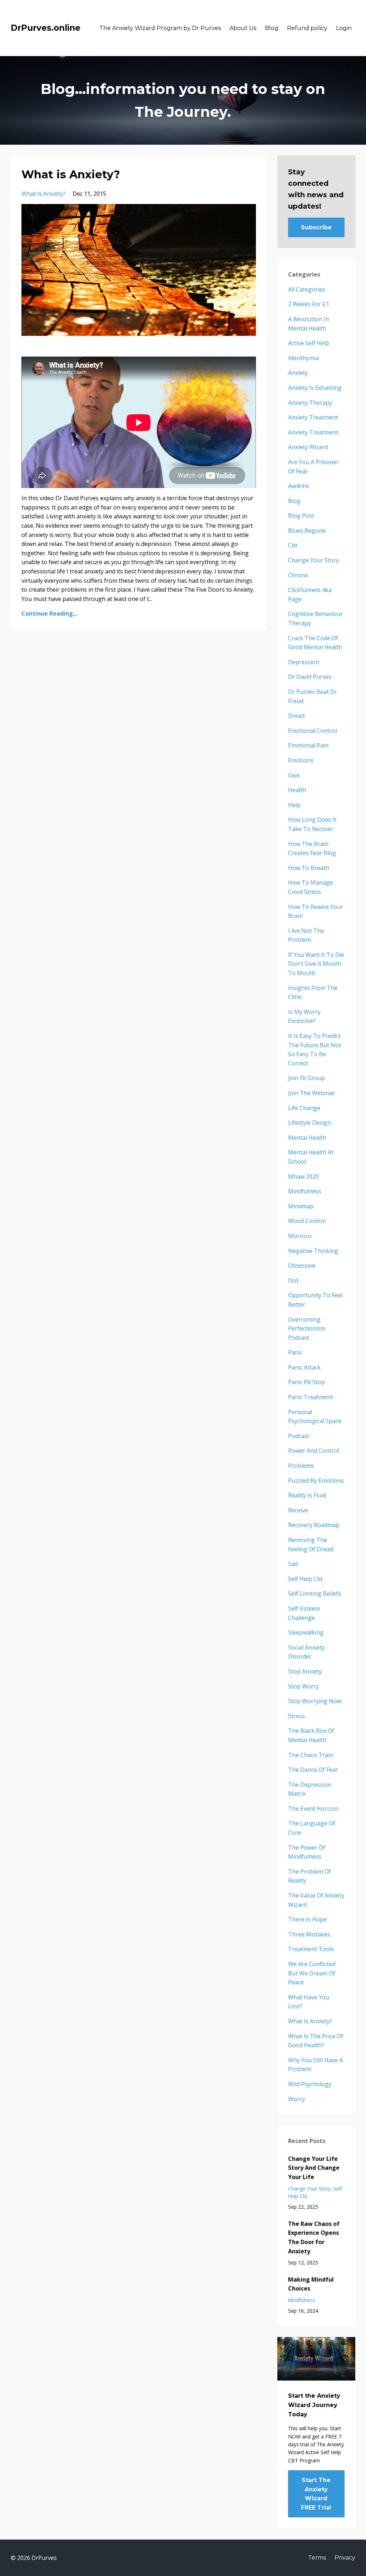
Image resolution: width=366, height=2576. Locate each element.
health (297, 790)
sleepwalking (306, 1632)
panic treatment (310, 1397)
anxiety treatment (313, 417)
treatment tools (311, 1949)
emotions (301, 760)
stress (296, 1716)
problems (301, 1466)
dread (296, 716)
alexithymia (303, 358)
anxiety (298, 373)
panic (295, 1352)
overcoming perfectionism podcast (307, 1329)
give (294, 775)
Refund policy (307, 28)
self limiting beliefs (315, 1593)
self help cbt (305, 1579)
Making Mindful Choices (311, 2284)
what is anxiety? (43, 194)
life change (304, 1108)
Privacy (345, 2558)
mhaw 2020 (303, 1177)
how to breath (309, 868)
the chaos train (311, 1755)
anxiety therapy (310, 403)
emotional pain (308, 745)
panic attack (304, 1367)
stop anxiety (305, 1671)
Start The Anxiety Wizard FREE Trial (316, 2494)
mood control (307, 1221)
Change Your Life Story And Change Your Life (314, 2168)
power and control (313, 1451)
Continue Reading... (49, 613)
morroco (300, 1236)
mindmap (301, 1206)
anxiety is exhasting (315, 388)
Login (344, 28)
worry (296, 2099)
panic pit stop (306, 1382)
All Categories (307, 289)
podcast (299, 1436)
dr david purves (310, 677)
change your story (313, 560)
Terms (317, 2558)
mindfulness (305, 1191)
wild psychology (310, 2084)
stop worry (303, 1686)
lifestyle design (310, 1123)
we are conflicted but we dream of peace (312, 1973)
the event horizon (313, 1809)
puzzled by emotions (316, 1481)
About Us (243, 28)
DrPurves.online (46, 28)
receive (298, 1510)
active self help (309, 343)
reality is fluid (307, 1495)
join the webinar (311, 1093)
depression (304, 662)
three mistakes (309, 1934)
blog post (301, 516)
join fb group (306, 1078)
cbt (293, 545)
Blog (272, 28)
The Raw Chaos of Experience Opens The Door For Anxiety (314, 2237)
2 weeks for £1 (309, 304)
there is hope (307, 1919)
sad (293, 1564)
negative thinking (313, 1251)
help (294, 805)
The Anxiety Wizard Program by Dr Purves (160, 28)
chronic (298, 575)
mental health (307, 1138)
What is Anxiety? (71, 175)
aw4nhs (299, 486)
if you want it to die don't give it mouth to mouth (316, 964)
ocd (293, 1280)
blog (294, 501)
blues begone (307, 531)
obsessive (302, 1265)
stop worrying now (315, 1701)
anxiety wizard (308, 447)
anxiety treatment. (314, 432)
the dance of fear (313, 1770)
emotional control (313, 731)
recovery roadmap (314, 1525)
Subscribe (316, 227)
